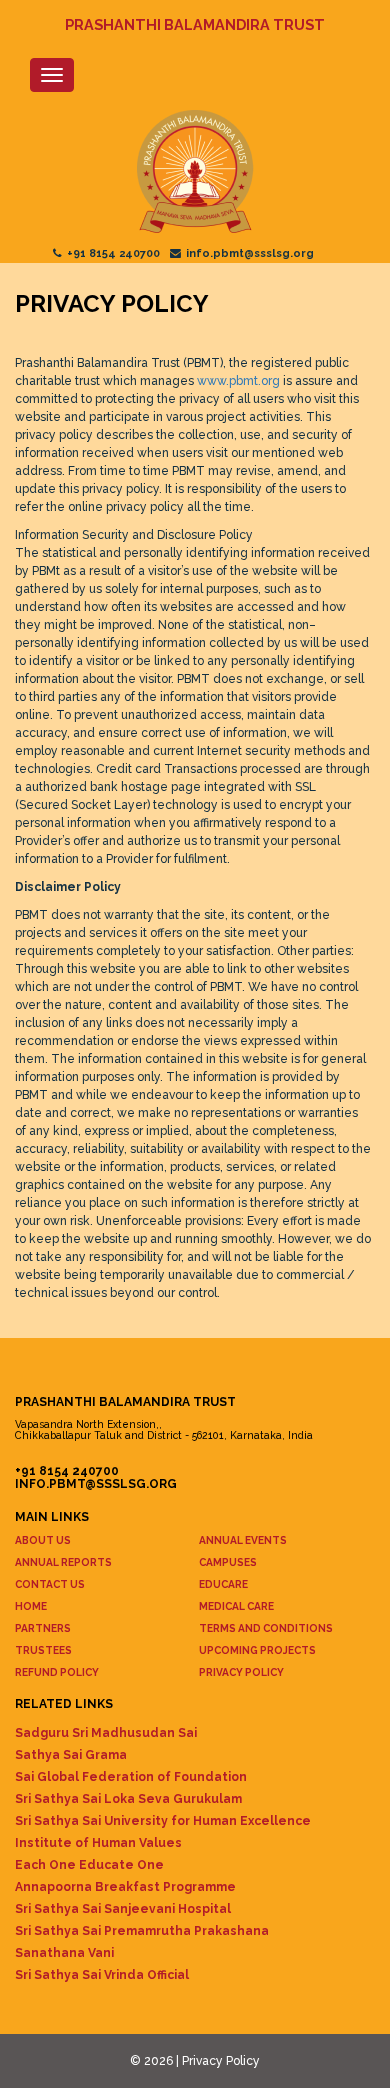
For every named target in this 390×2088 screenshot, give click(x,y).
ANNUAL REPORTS (63, 1562)
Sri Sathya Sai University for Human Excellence (163, 1821)
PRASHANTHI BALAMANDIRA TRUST (195, 24)
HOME (31, 1606)
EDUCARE (223, 1584)
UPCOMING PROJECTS (257, 1650)
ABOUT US (43, 1540)
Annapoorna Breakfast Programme (125, 1887)
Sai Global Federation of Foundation (131, 1777)
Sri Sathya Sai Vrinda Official (102, 1975)
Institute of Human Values (98, 1843)
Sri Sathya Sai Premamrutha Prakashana (142, 1931)
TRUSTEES (43, 1650)
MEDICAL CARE (236, 1606)
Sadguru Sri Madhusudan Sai (106, 1733)
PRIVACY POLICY (241, 1672)
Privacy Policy (221, 2061)
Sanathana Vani (64, 1953)
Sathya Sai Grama (71, 1755)
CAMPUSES (228, 1562)
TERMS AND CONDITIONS (266, 1628)
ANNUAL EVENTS (243, 1540)
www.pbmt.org (238, 381)
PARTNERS (43, 1628)
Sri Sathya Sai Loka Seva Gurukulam (128, 1799)
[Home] (195, 172)
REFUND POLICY (57, 1672)
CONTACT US (50, 1584)
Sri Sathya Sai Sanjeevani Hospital (123, 1909)
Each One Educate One (89, 1865)
